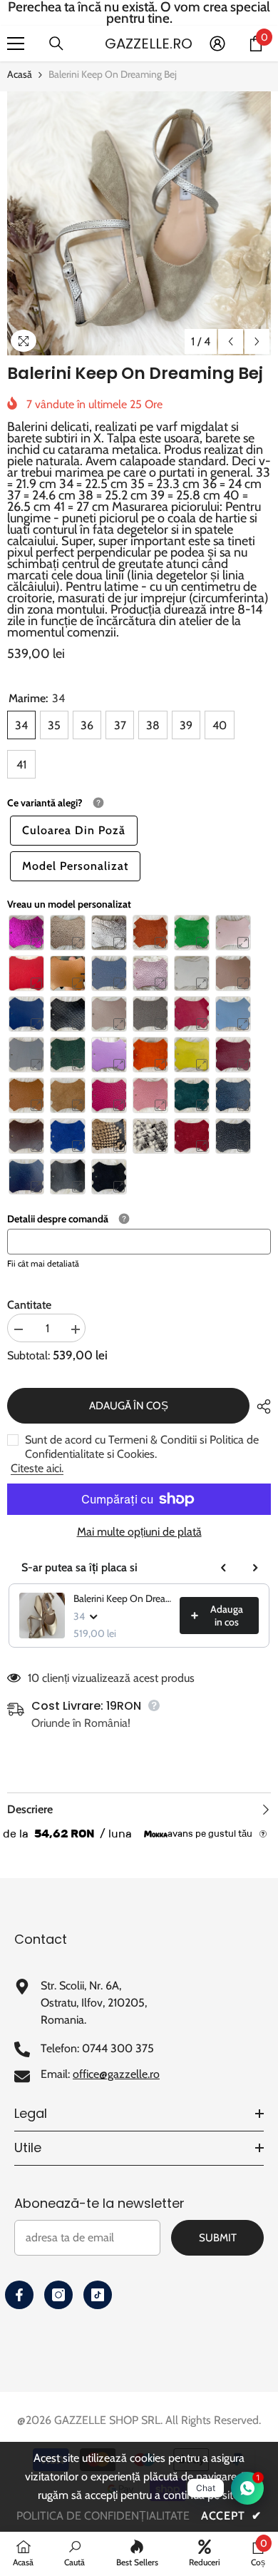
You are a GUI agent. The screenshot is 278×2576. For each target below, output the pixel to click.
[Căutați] (56, 44)
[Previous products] (224, 1568)
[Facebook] (19, 2295)
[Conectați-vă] (217, 44)
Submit (218, 2238)
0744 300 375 (118, 2048)
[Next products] (255, 1568)
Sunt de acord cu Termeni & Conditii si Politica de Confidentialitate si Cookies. (142, 1447)
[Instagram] (58, 2295)
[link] (74, 2553)
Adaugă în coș (129, 1406)
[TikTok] (98, 2295)
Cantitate (29, 1305)
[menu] (16, 44)
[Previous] (231, 341)
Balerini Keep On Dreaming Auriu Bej (122, 1598)
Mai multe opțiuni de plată (139, 1532)
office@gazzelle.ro (116, 2074)
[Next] (257, 341)
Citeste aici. (37, 1468)
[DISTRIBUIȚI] (260, 1406)
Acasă (20, 74)
